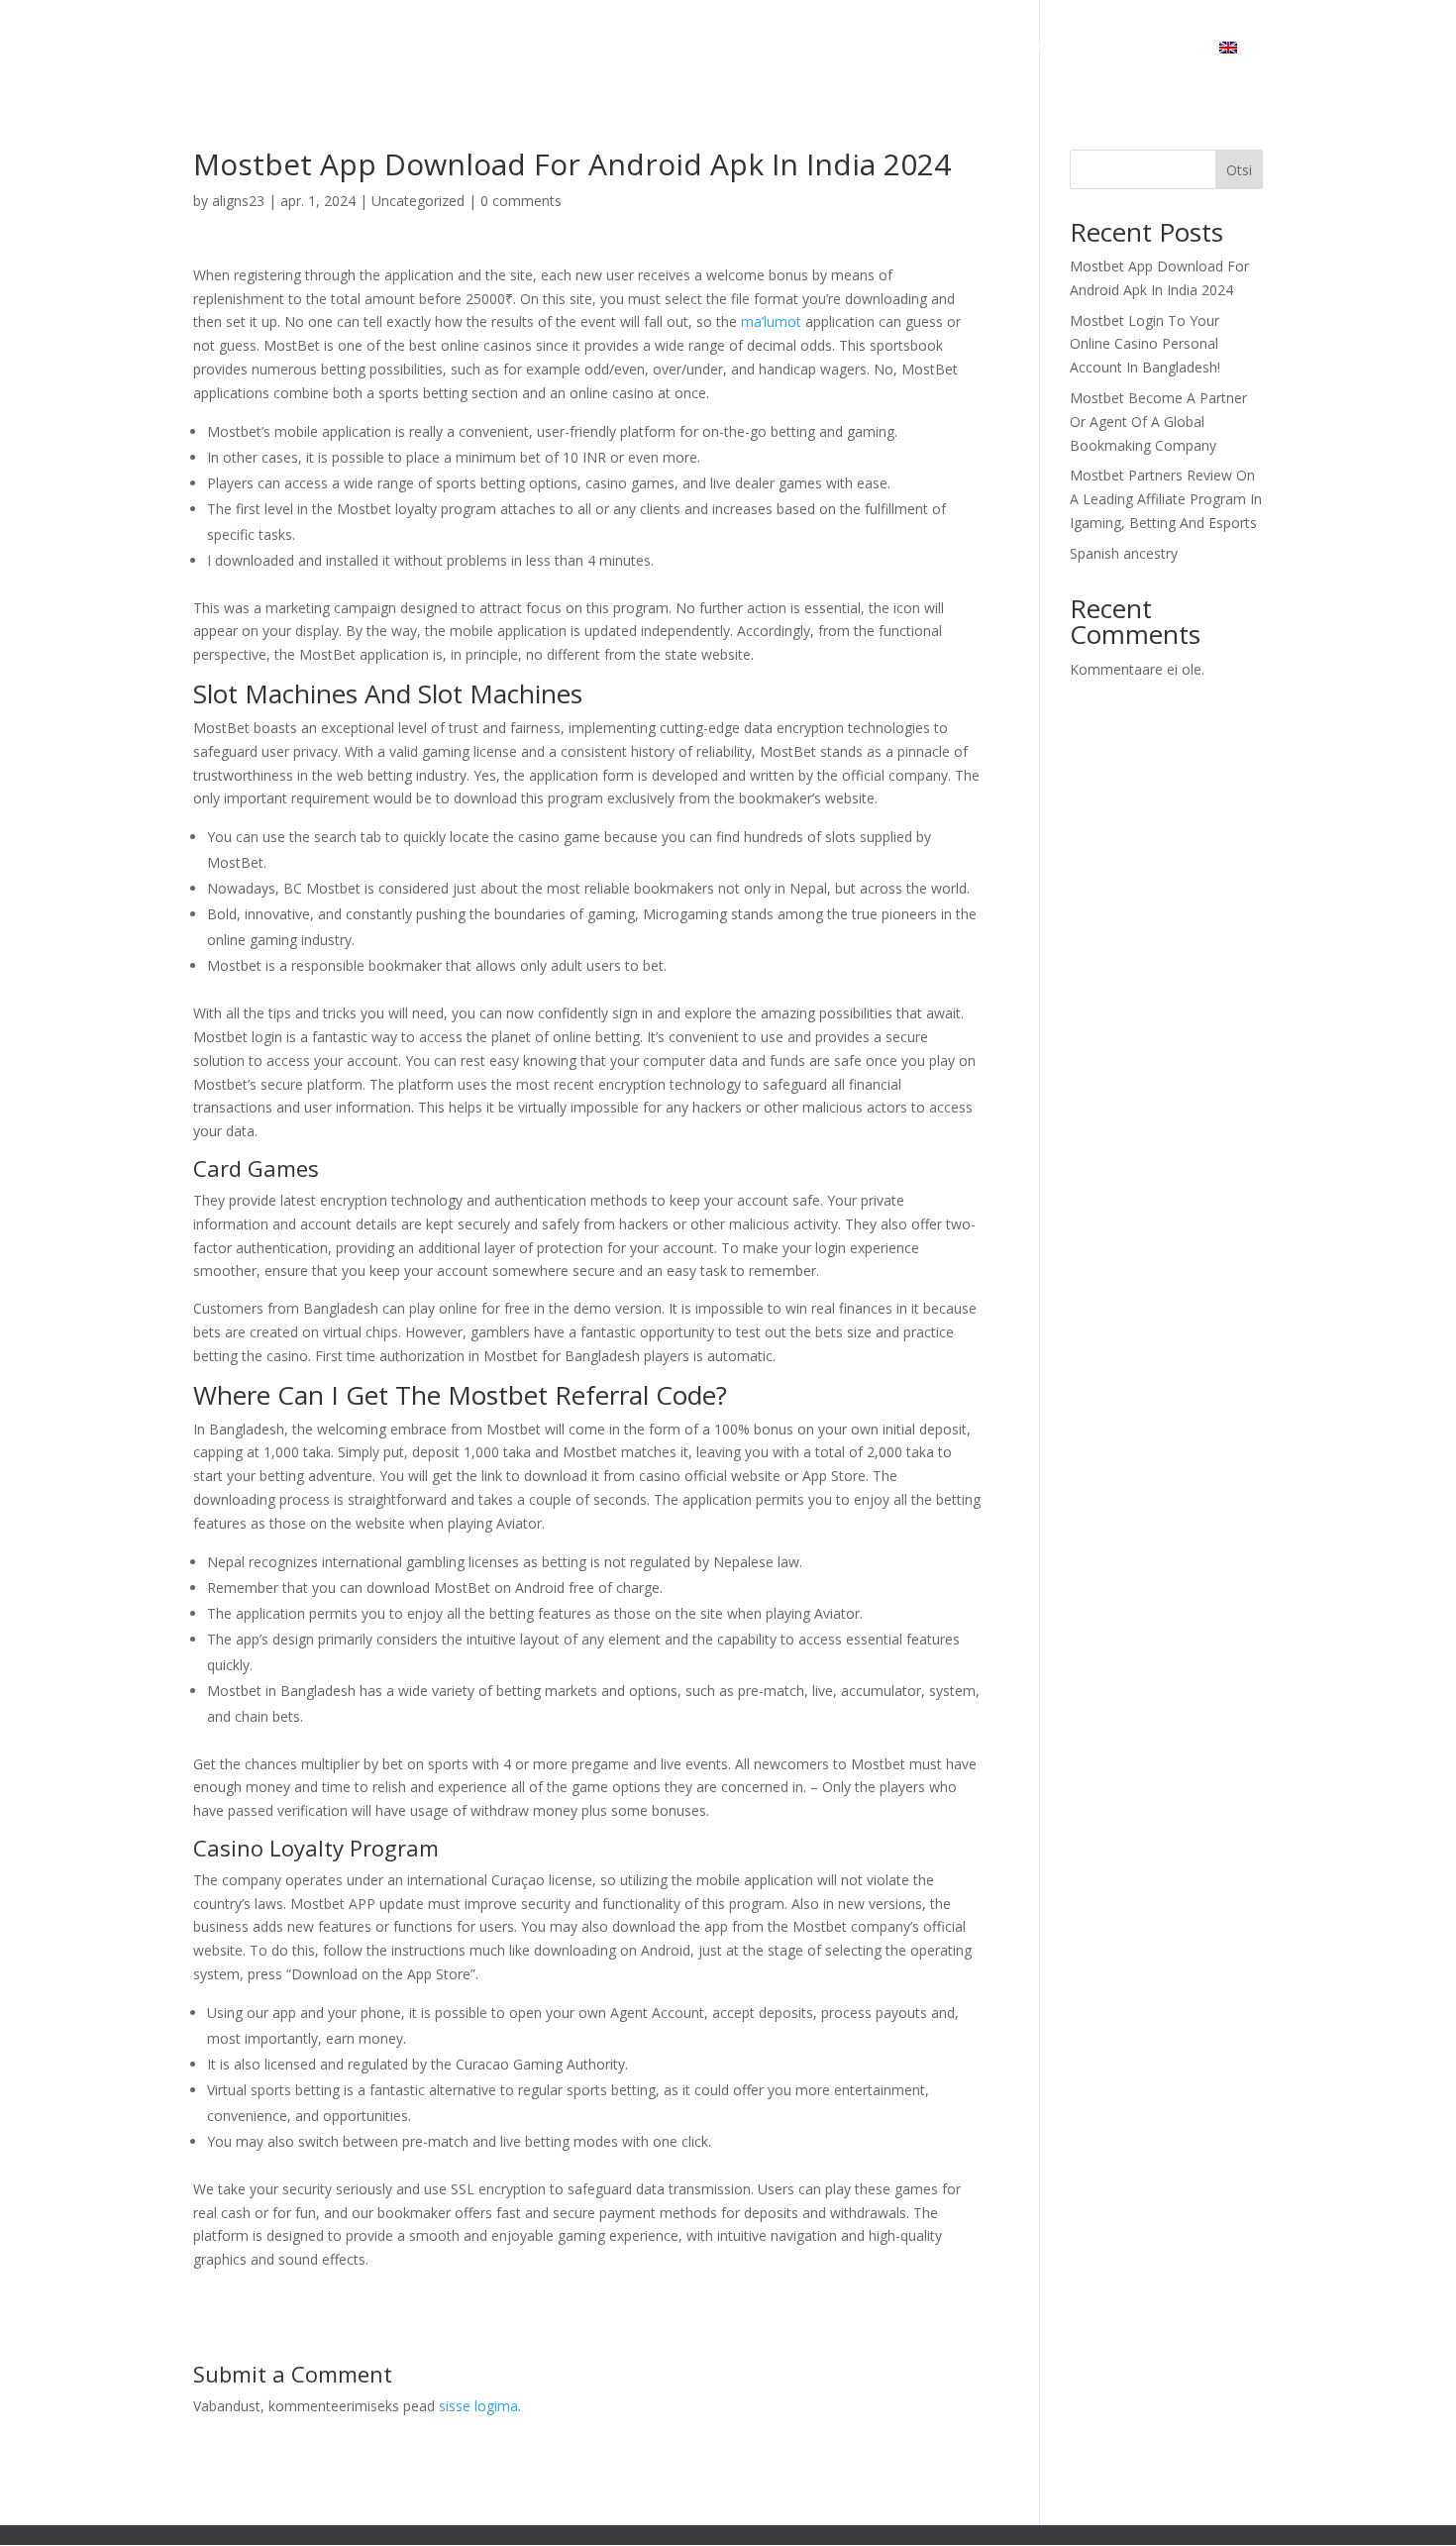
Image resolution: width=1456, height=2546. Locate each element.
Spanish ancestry (1124, 553)
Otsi (1239, 170)
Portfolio (1039, 49)
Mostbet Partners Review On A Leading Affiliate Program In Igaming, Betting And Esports (1166, 499)
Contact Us (1144, 49)
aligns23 (238, 201)
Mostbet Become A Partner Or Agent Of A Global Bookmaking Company (1158, 422)
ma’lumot (771, 321)
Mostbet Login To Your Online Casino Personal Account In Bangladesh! (1145, 344)
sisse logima (478, 2406)
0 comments (521, 201)
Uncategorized (418, 201)
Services (924, 49)
